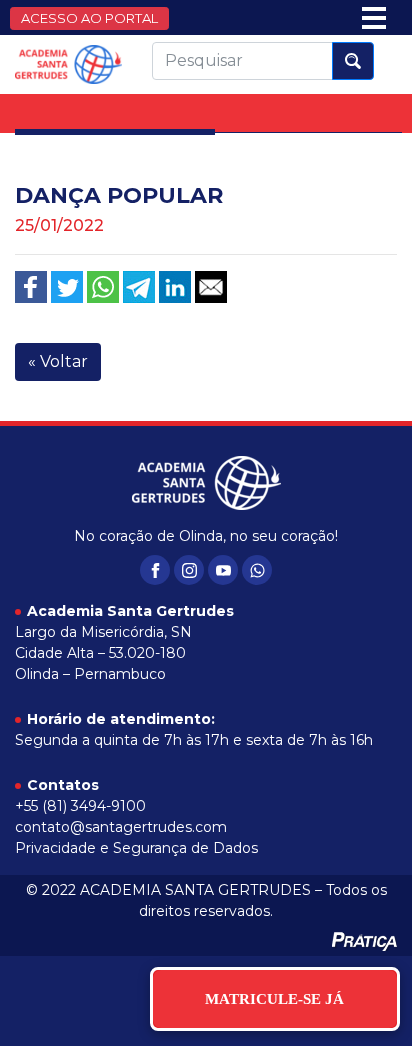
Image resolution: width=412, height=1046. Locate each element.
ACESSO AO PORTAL (89, 18)
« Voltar (58, 361)
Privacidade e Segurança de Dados (136, 848)
